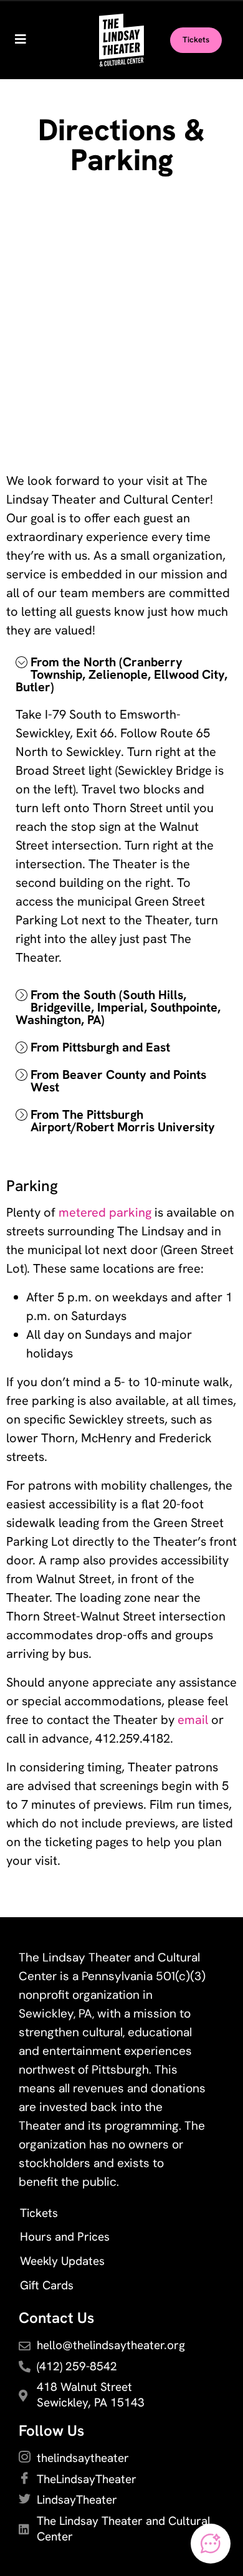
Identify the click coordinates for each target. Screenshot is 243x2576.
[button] (121, 674)
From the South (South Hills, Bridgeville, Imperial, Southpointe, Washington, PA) (118, 1007)
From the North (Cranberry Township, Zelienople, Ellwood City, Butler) (121, 674)
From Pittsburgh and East (100, 1047)
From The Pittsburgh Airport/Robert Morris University (123, 1121)
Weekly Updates (62, 2261)
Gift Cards (47, 2285)
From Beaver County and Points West (118, 1081)
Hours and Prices (65, 2237)
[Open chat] (211, 2544)
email (193, 1720)
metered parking (105, 1212)
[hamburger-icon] (20, 41)
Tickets (39, 2213)
